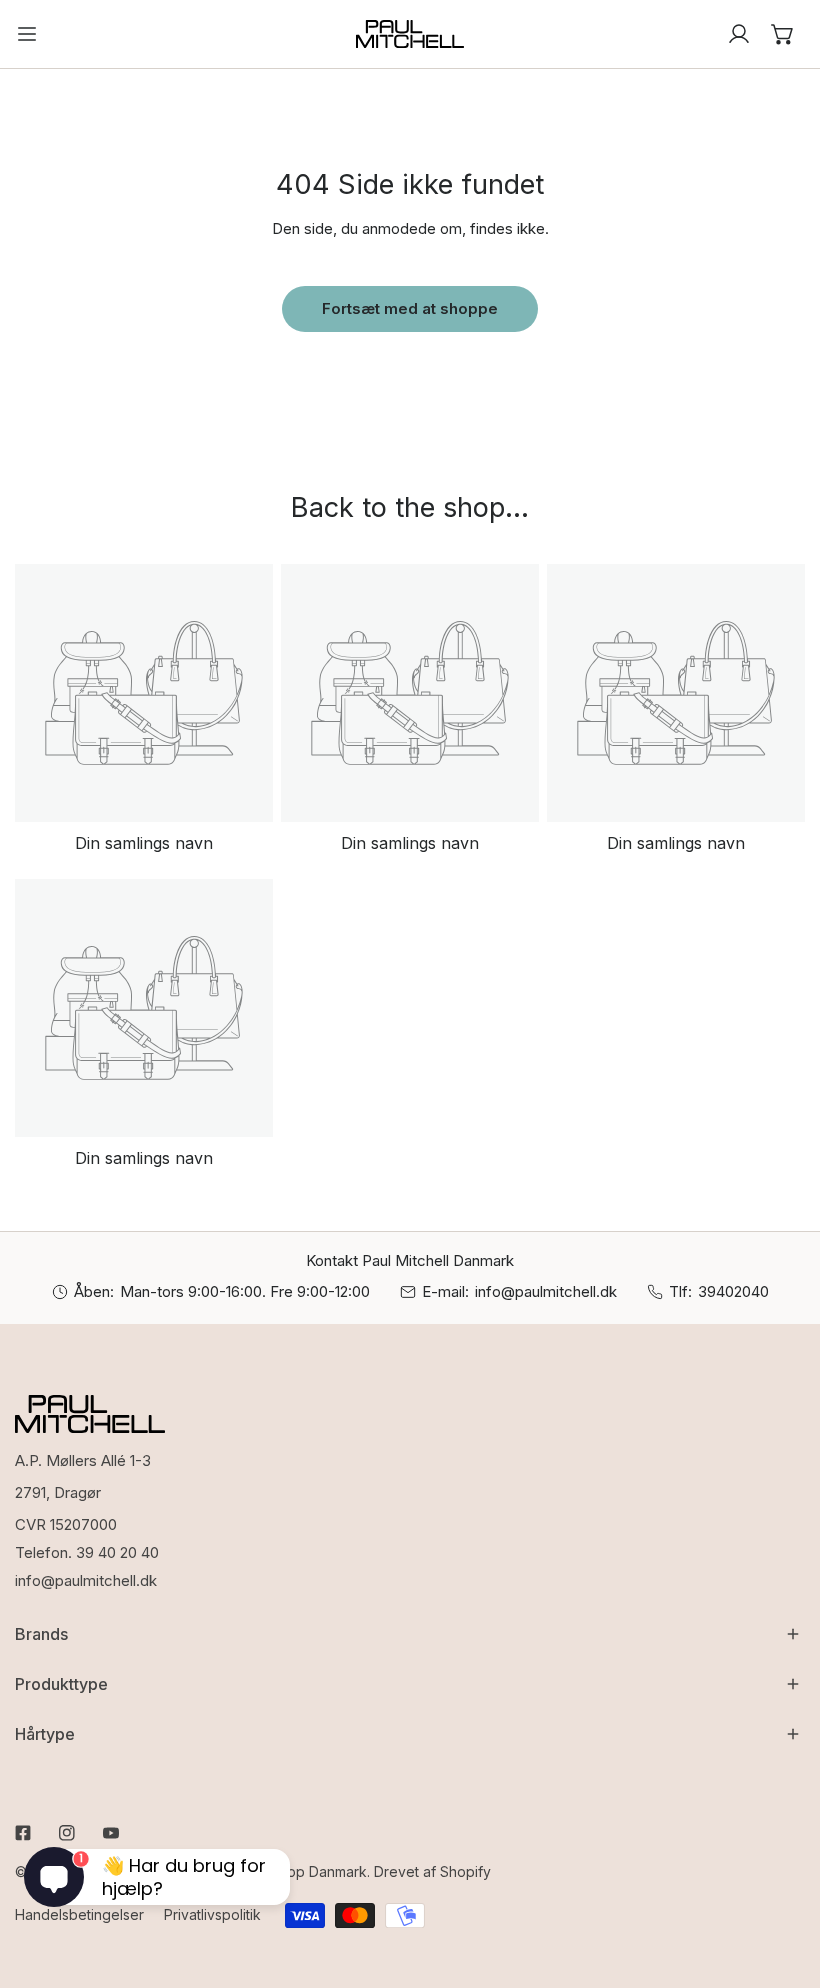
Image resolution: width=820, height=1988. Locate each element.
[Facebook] (23, 1833)
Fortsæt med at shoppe (410, 308)
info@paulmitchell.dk (546, 1291)
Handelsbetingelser (79, 1914)
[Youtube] (111, 1833)
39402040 (733, 1291)
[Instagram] (67, 1833)
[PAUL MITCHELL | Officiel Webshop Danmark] (410, 33)
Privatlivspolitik (212, 1914)
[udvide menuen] (27, 34)
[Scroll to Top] (784, 1882)
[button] (783, 34)
